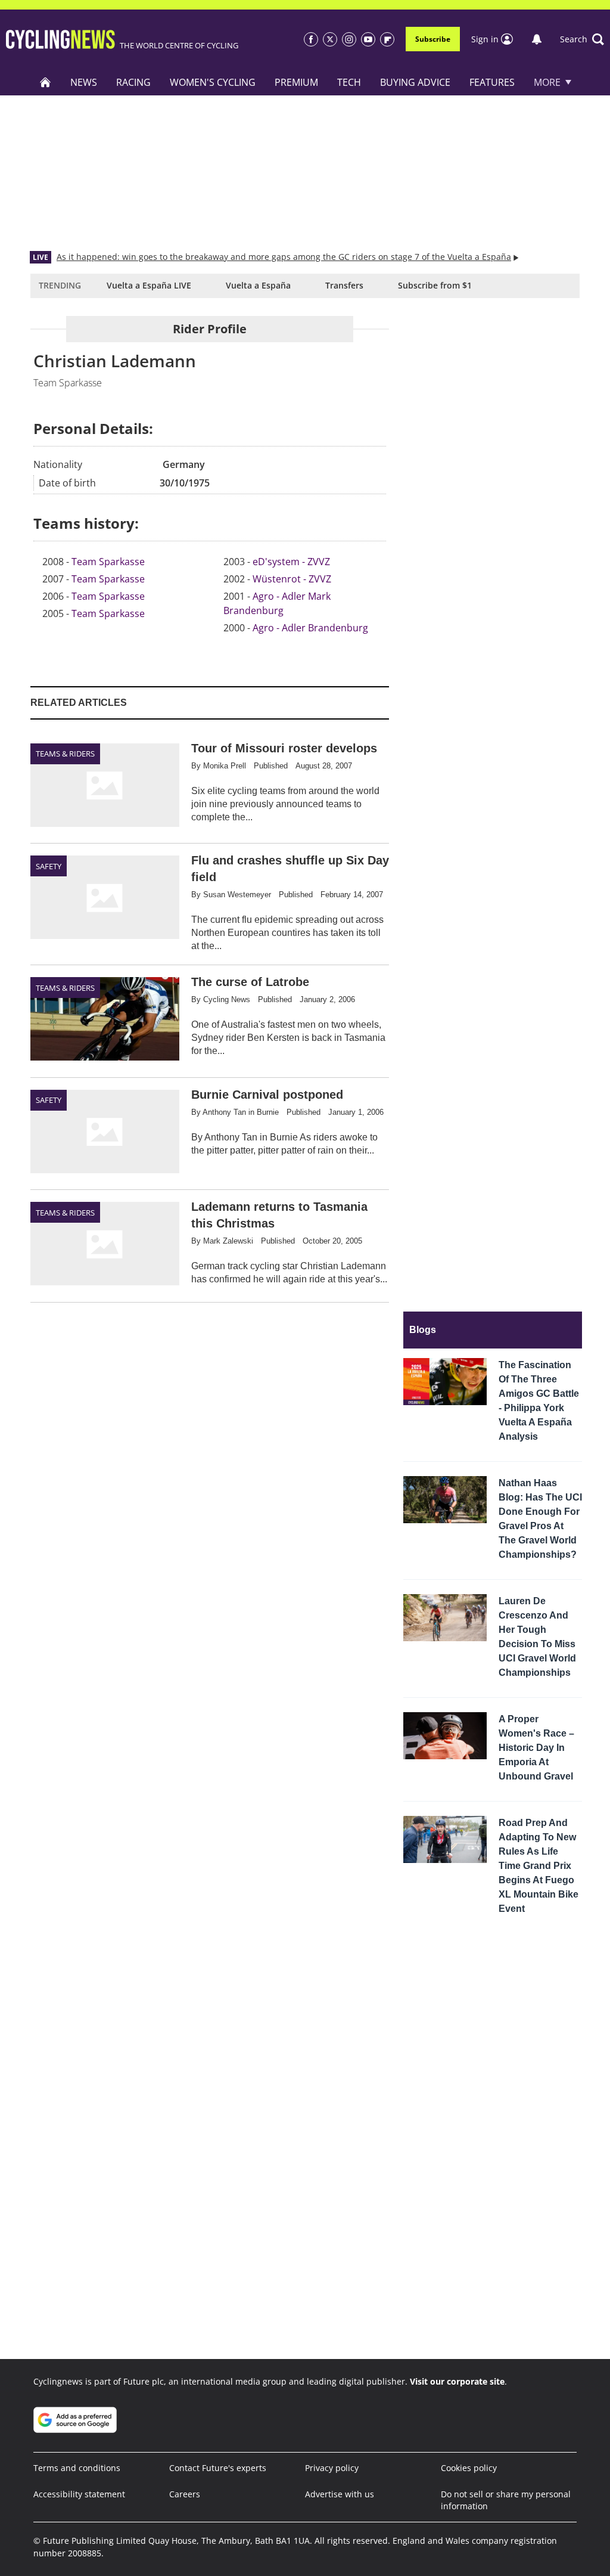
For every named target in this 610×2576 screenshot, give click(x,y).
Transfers (344, 285)
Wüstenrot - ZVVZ (292, 579)
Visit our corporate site (457, 2381)
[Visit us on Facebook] (311, 39)
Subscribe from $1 (435, 285)
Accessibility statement (79, 2494)
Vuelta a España (258, 285)
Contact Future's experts (218, 2468)
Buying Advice (415, 82)
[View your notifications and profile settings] (537, 39)
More (547, 82)
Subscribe (433, 39)
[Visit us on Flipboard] (387, 39)
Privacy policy (332, 2468)
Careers (185, 2494)
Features (492, 82)
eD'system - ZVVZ (291, 562)
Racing (133, 82)
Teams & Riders (65, 754)
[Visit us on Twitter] (330, 39)
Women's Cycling (213, 82)
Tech (349, 82)
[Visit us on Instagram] (349, 39)
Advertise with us (340, 2494)
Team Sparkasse (108, 562)
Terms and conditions (77, 2468)
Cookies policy (469, 2468)
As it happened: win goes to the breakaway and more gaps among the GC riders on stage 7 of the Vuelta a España (284, 257)
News (84, 82)
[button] (582, 39)
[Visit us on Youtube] (368, 39)
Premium (296, 82)
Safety (49, 866)
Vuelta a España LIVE (149, 285)
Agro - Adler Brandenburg (310, 628)
